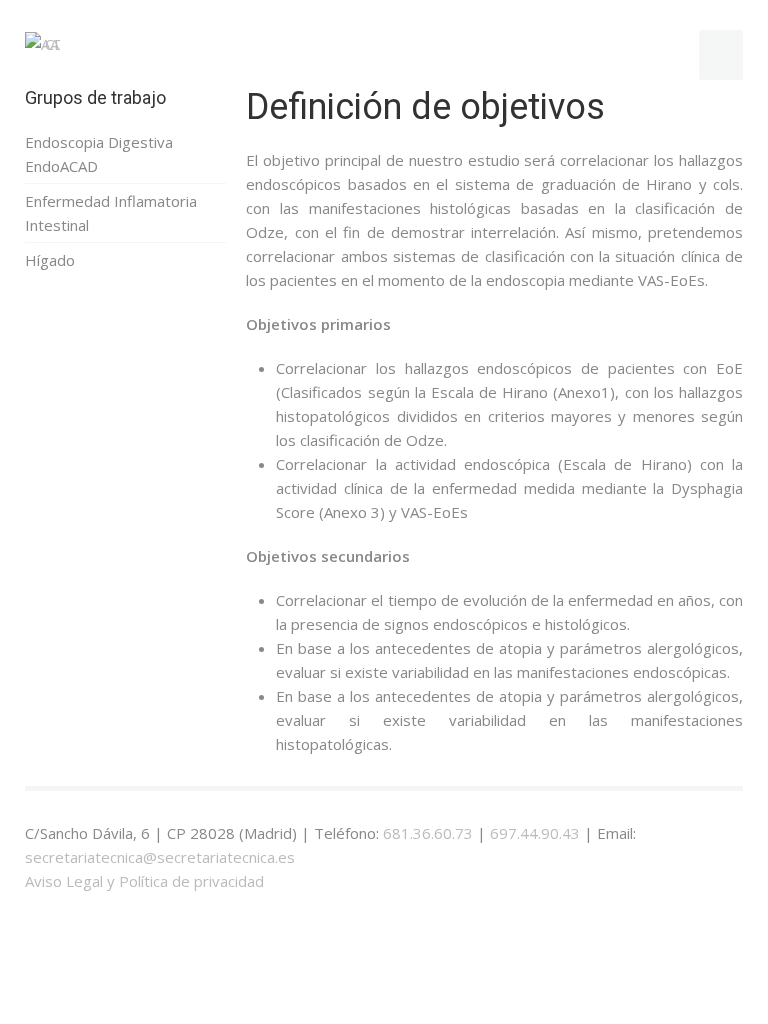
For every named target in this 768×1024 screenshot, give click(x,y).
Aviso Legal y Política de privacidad (144, 881)
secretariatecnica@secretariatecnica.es (160, 857)
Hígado (50, 260)
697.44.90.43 (535, 833)
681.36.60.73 (428, 833)
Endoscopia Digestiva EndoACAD (99, 154)
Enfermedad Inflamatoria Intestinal (111, 213)
